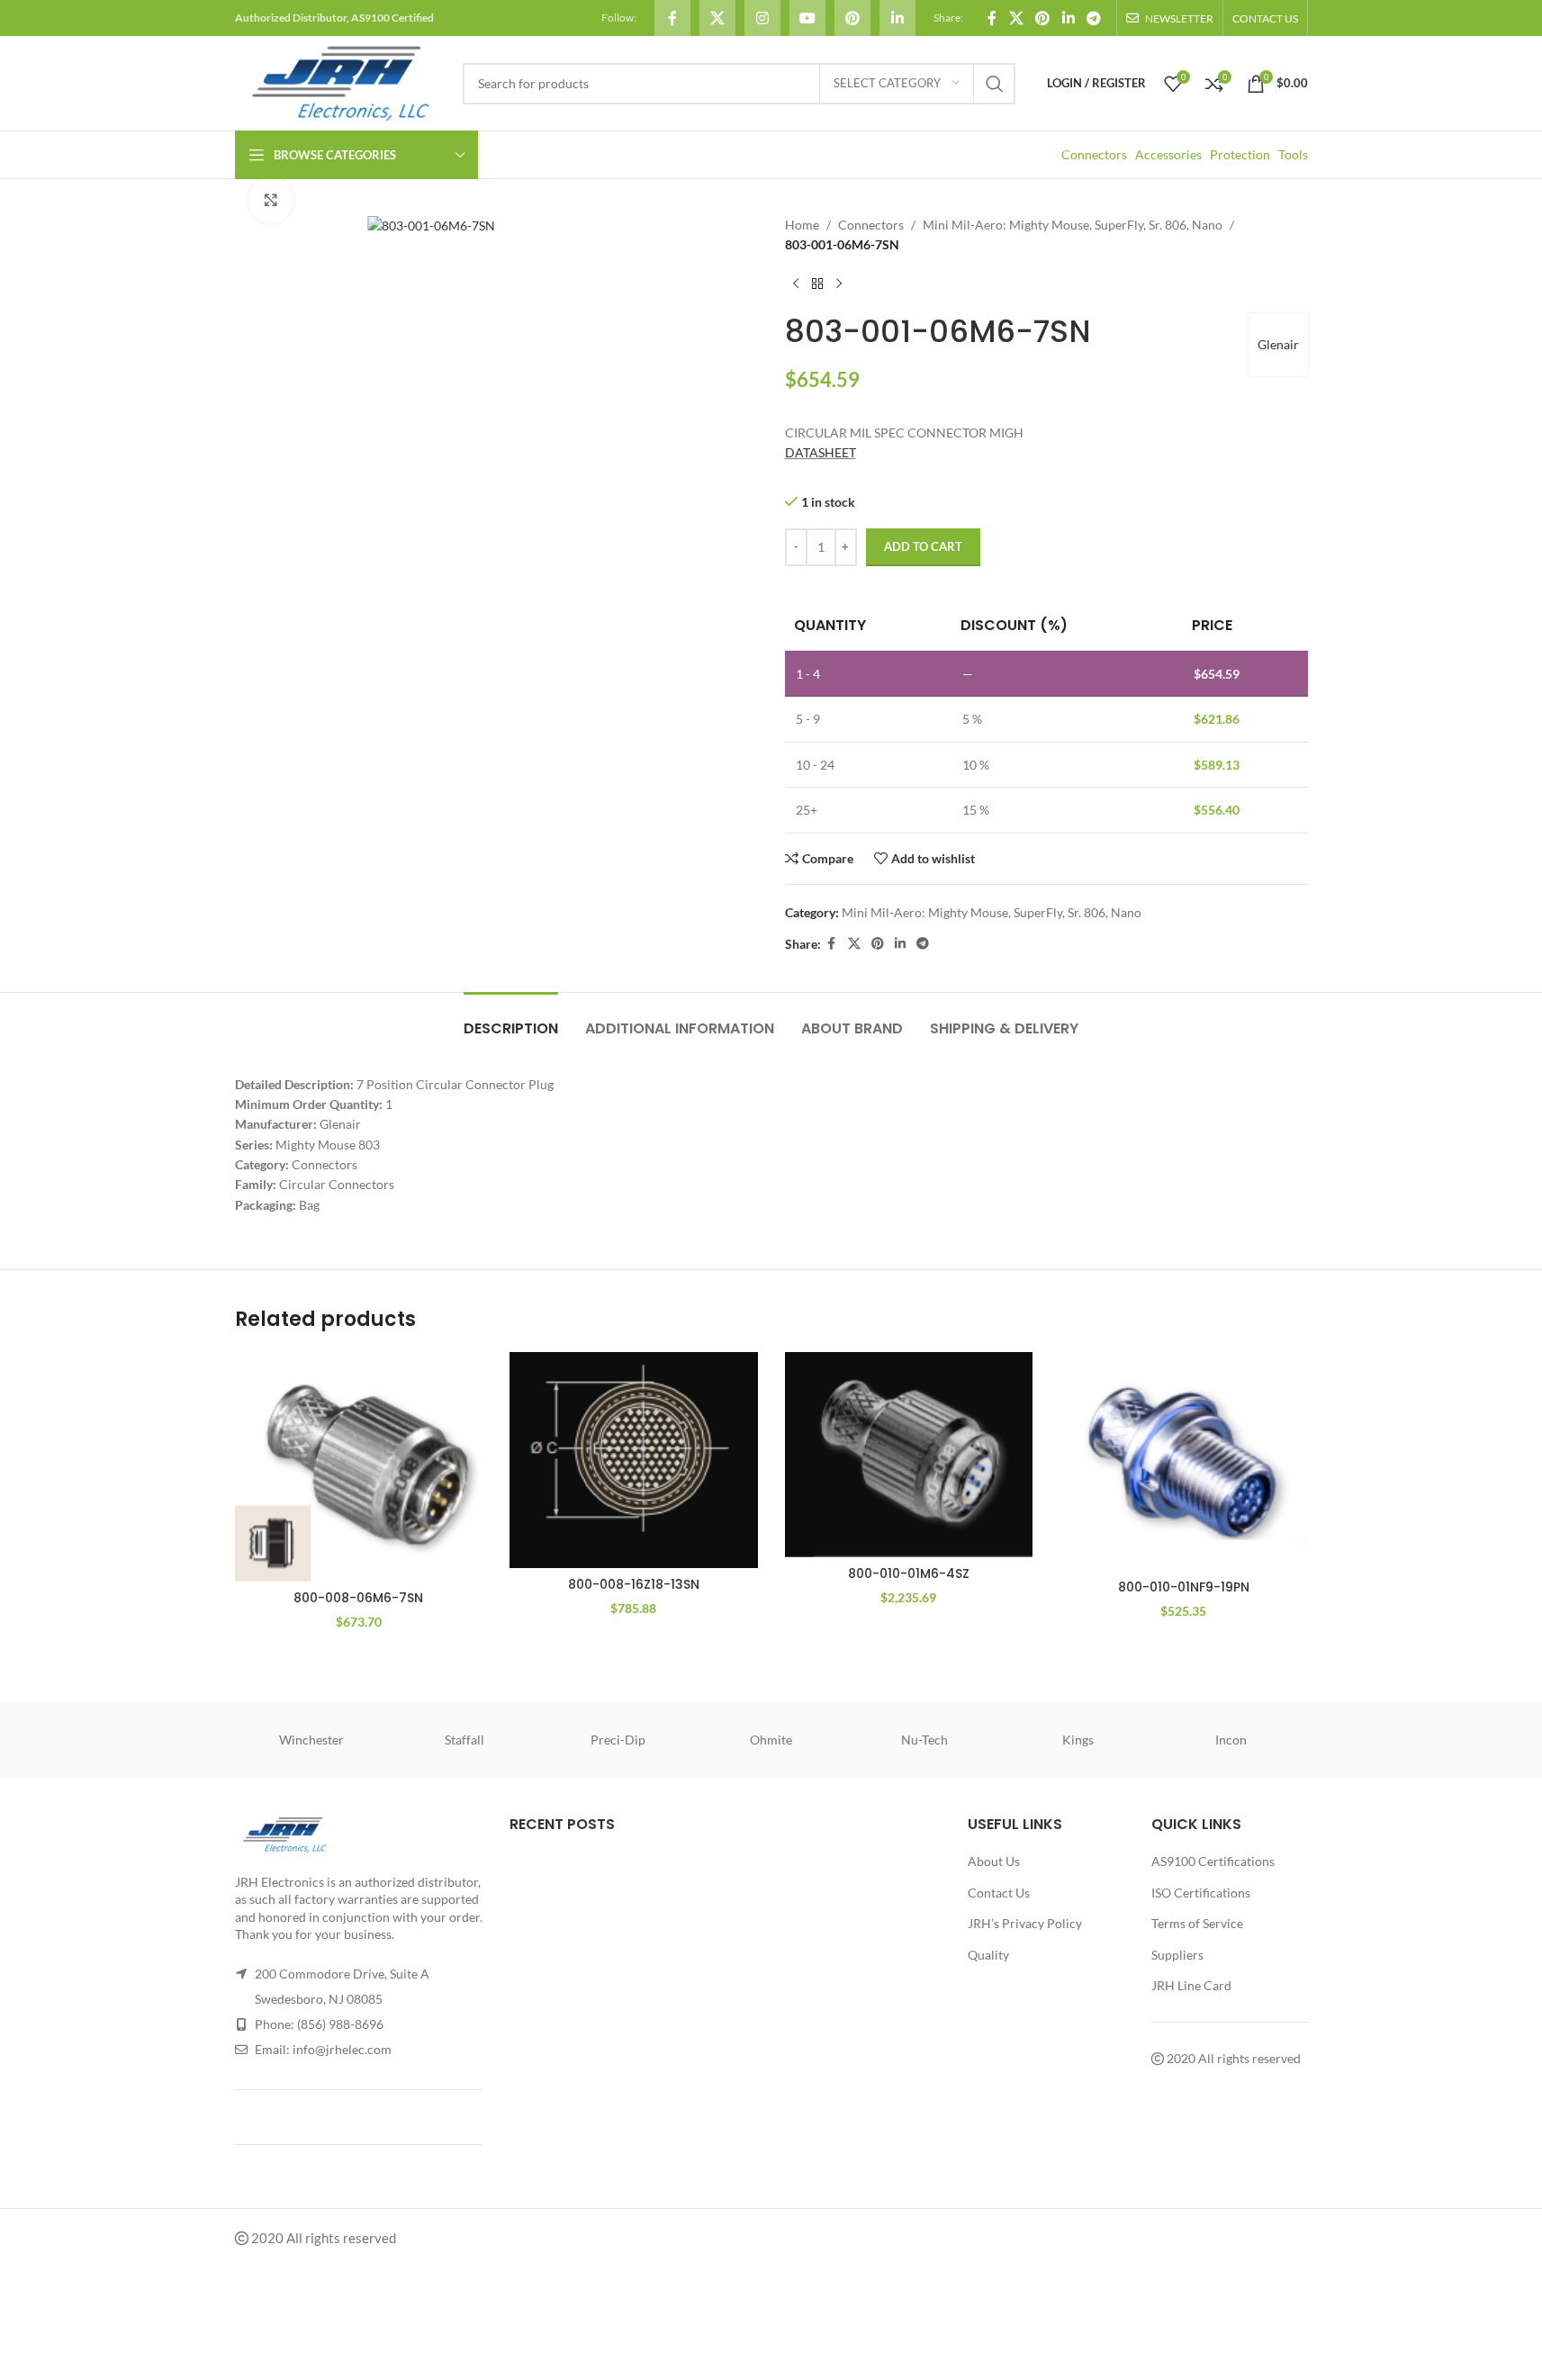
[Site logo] (340, 81)
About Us (994, 1861)
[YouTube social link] (807, 18)
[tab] (511, 1019)
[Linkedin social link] (897, 18)
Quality (988, 1955)
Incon (1231, 1740)
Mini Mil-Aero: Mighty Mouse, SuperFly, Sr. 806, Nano (1073, 225)
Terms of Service (1197, 1923)
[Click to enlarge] (271, 200)
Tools (1293, 154)
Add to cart (923, 546)
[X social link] (717, 18)
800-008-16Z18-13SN (634, 1584)
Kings (1078, 1740)
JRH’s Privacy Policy (1025, 1923)
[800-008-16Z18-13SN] (634, 1460)
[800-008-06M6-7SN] (359, 1467)
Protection (1240, 154)
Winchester (311, 1740)
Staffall (464, 1740)
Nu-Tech (924, 1740)
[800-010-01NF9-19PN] (1184, 1461)
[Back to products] (817, 284)
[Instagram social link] (762, 18)
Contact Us (999, 1893)
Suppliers (1177, 1955)
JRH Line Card (1191, 1985)
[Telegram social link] (1093, 18)
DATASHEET (821, 452)
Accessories (1168, 154)
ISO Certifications (1201, 1893)
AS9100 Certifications (1213, 1861)
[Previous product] (796, 284)
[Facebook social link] (672, 18)
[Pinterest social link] (852, 18)
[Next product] (839, 284)
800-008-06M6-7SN (358, 1598)
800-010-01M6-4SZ (909, 1573)
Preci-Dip (618, 1740)
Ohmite (771, 1740)
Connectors (1094, 154)
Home (802, 225)
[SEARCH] (995, 84)
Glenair (1278, 344)
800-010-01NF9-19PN (1184, 1587)
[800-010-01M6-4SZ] (909, 1454)
